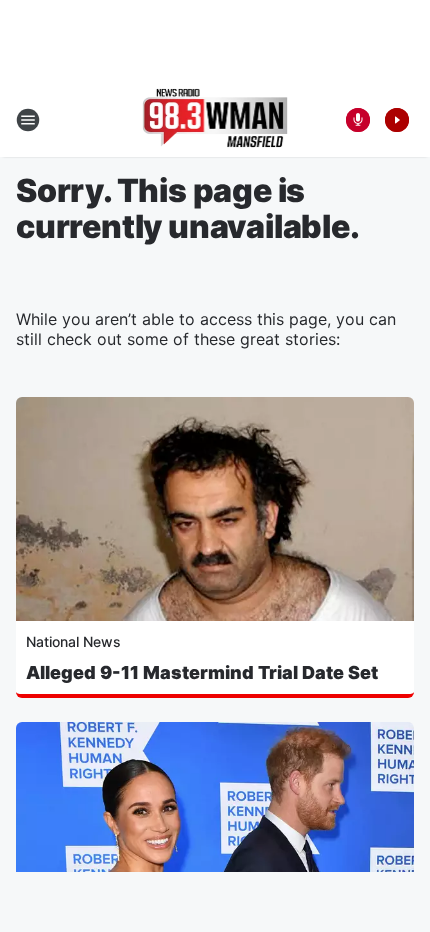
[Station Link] (215, 120)
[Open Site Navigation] (28, 120)
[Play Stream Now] (397, 120)
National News (73, 641)
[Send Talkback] (358, 120)
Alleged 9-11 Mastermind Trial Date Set (202, 672)
